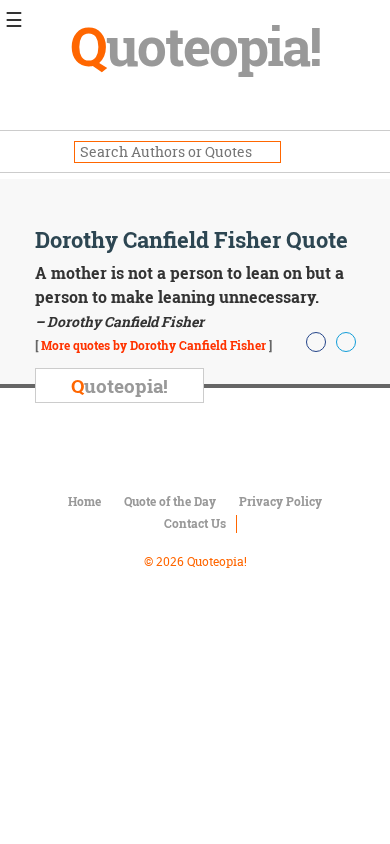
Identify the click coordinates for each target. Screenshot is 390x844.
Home (84, 501)
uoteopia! (195, 45)
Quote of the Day (170, 501)
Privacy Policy (280, 501)
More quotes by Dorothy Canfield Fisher (153, 345)
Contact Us (195, 523)
